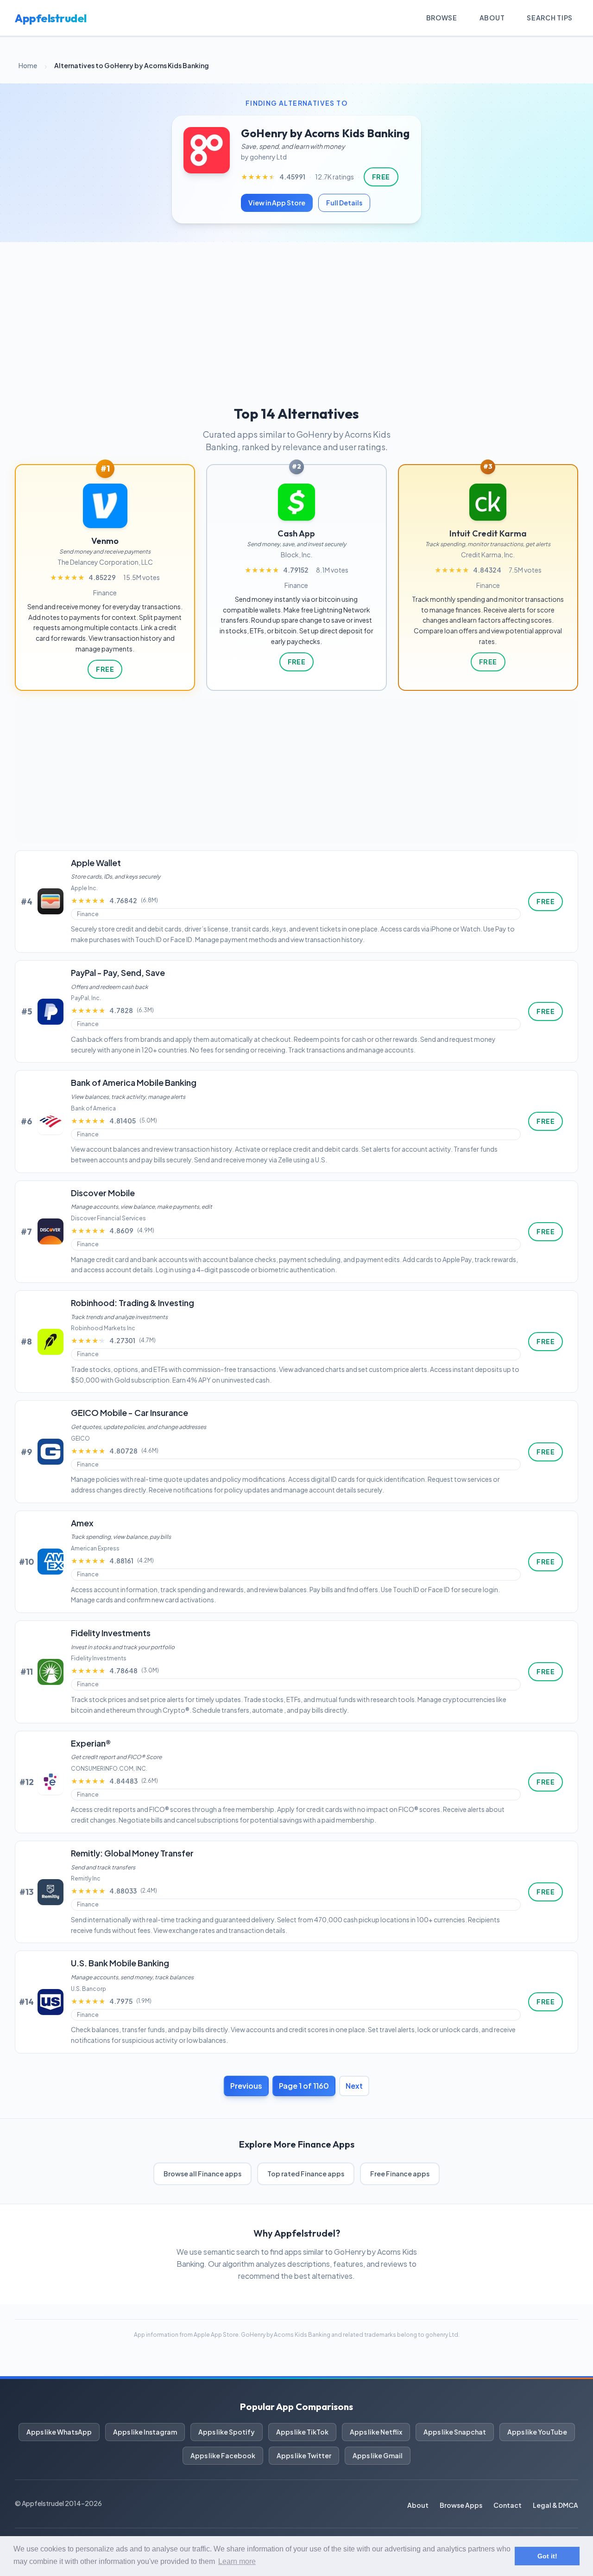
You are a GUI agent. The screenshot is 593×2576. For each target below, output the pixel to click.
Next (354, 2086)
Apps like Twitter (304, 2455)
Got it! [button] (547, 2556)
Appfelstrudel (51, 18)
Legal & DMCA (555, 2505)
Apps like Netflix (376, 2432)
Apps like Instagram (145, 2432)
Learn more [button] (237, 2561)
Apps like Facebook (223, 2455)
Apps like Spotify (227, 2432)
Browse (442, 18)
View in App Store (277, 203)
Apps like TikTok (302, 2432)
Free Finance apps (400, 2174)
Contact (508, 2505)
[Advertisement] (296, 312)
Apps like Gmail (378, 2455)
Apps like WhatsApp (59, 2432)
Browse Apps (461, 2505)
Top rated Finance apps (306, 2174)
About (492, 18)
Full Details (344, 203)
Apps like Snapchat (455, 2432)
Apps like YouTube (537, 2432)
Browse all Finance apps (202, 2174)
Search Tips (550, 18)
